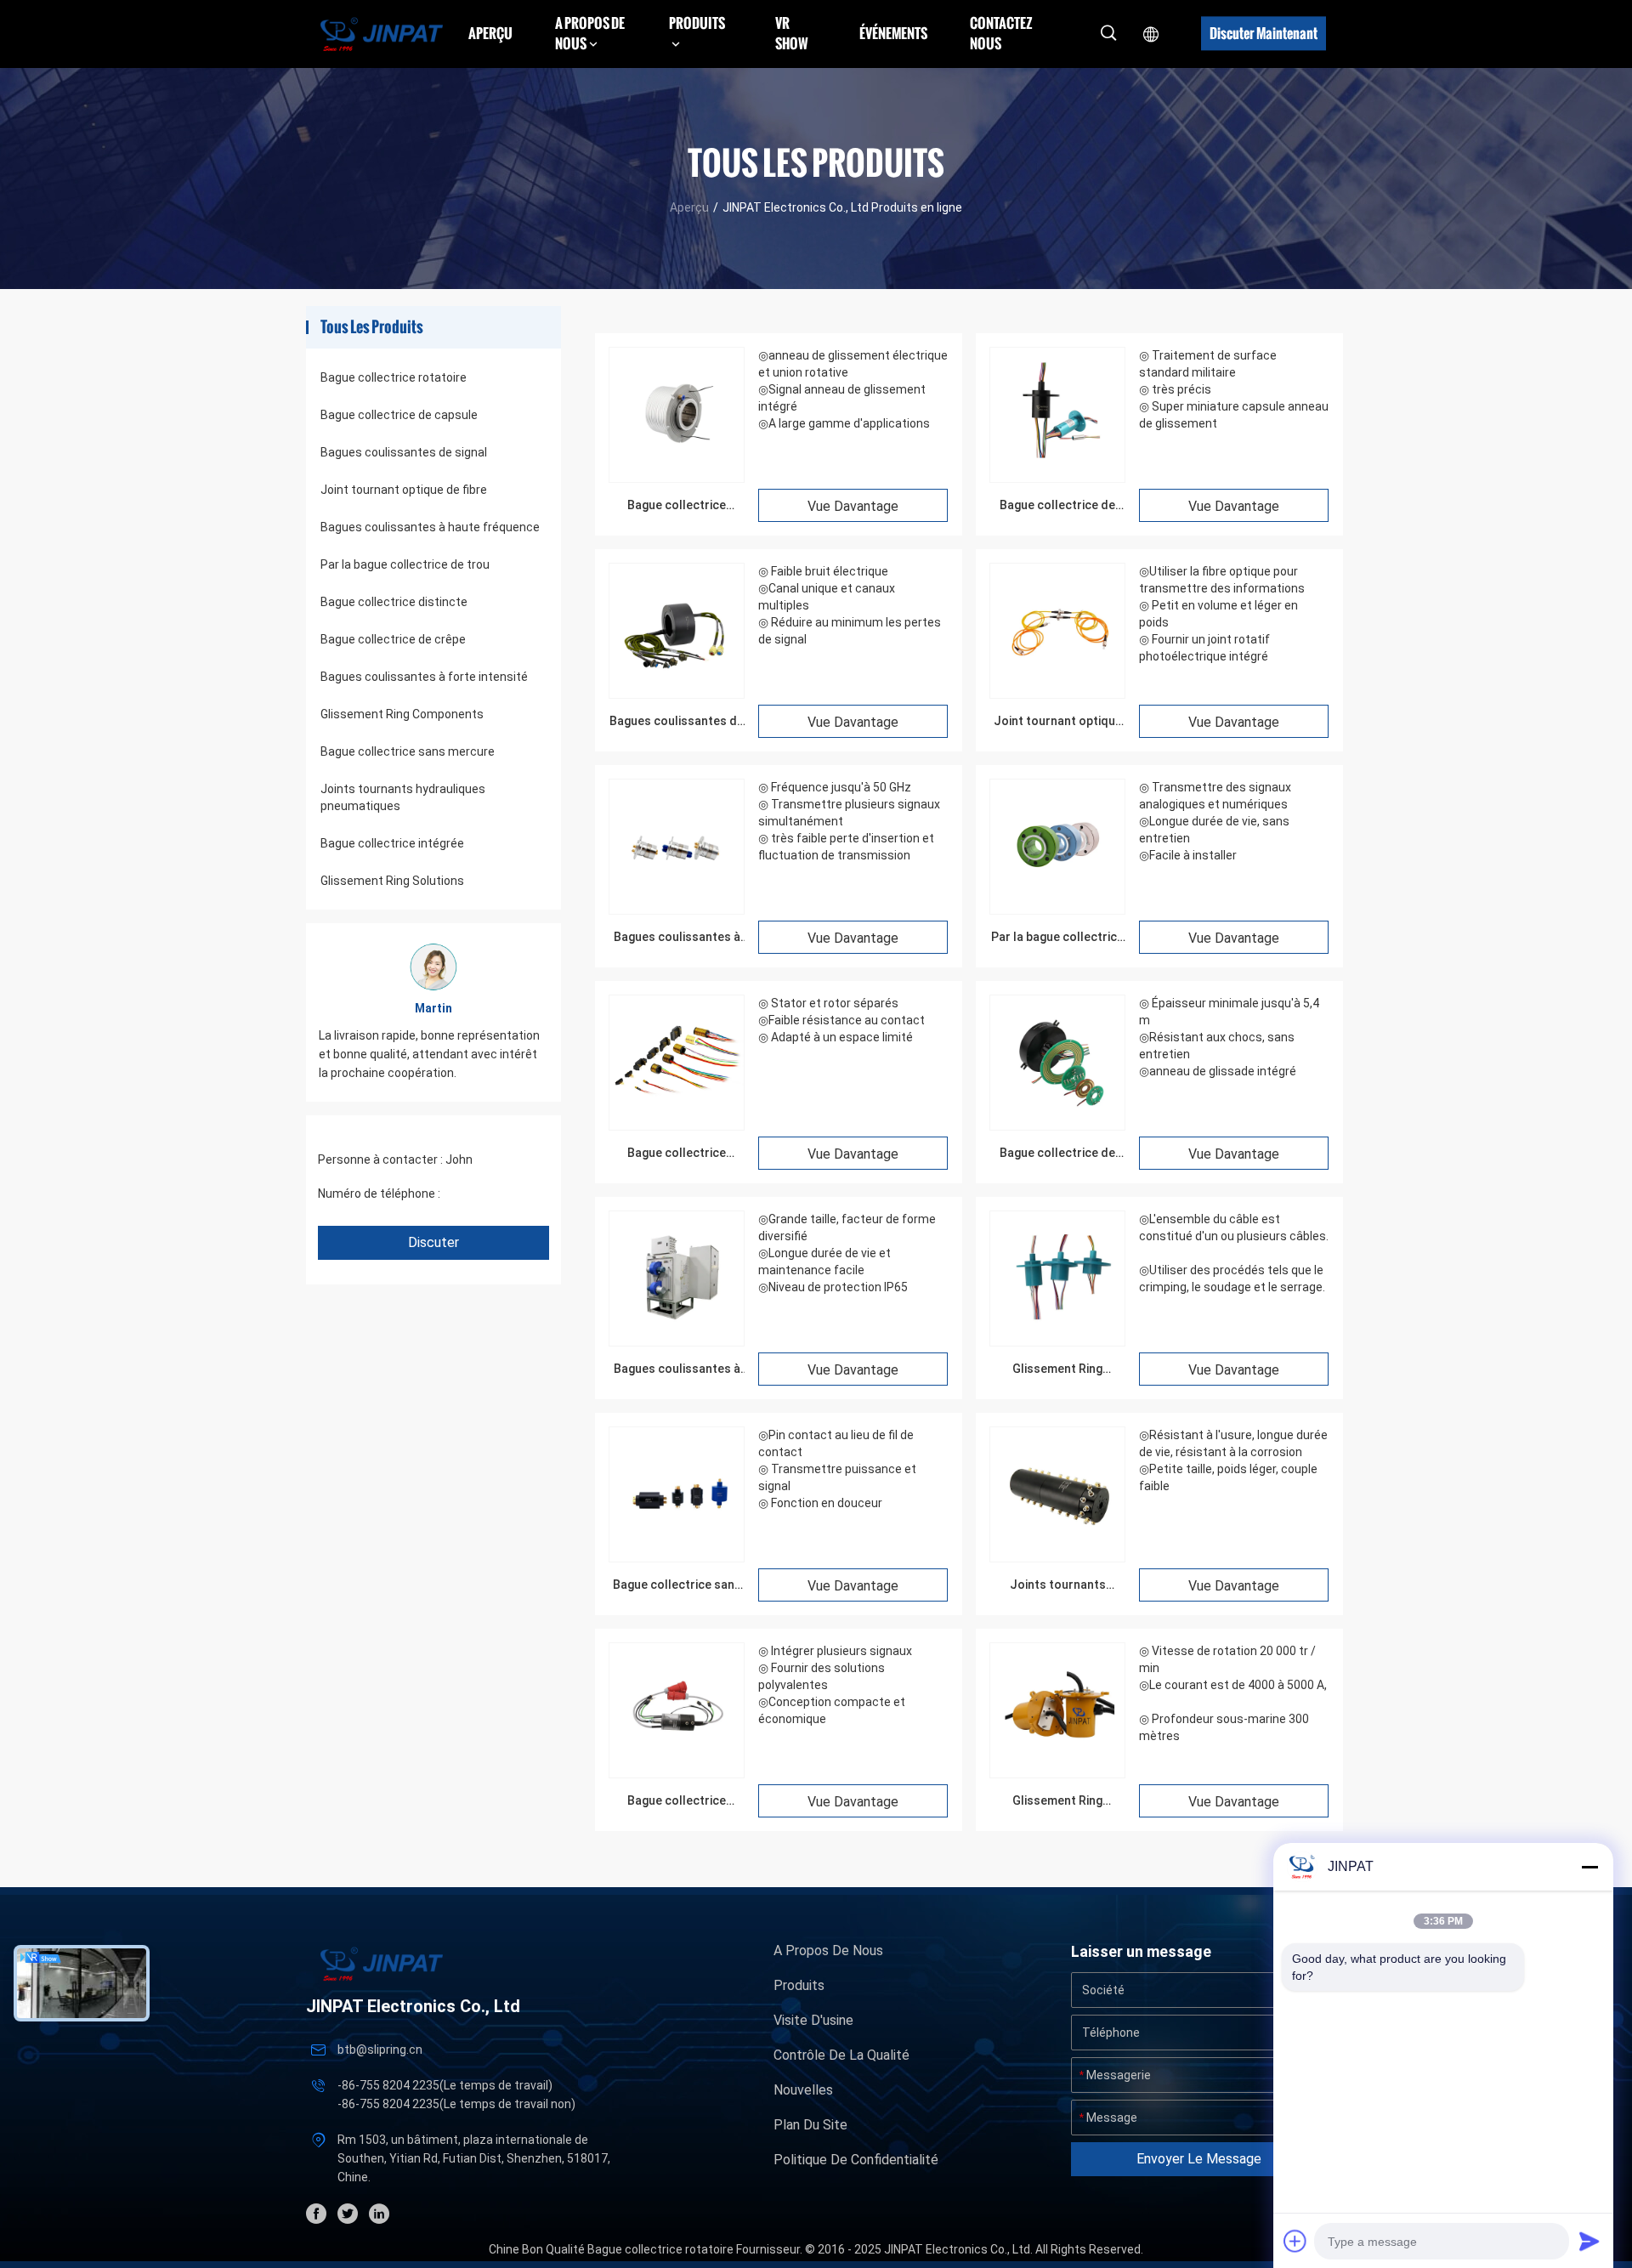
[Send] (1589, 2241)
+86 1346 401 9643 (495, 1194)
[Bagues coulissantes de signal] (677, 694)
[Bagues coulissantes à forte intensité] (677, 1341)
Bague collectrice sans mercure (408, 751)
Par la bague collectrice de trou (405, 564)
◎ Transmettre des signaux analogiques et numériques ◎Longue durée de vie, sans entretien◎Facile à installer (1215, 821)
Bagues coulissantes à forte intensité (424, 677)
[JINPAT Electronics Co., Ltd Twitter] (348, 2214)
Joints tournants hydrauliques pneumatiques (403, 797)
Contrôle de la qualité (841, 2055)
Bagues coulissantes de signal (404, 452)
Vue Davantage (853, 506)
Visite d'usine (813, 2020)
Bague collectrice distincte (394, 602)
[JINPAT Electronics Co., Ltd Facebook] (316, 2214)
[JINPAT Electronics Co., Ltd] (382, 34)
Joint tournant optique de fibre (404, 490)
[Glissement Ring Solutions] (1057, 1773)
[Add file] (1295, 2241)
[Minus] (1589, 1867)
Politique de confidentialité (856, 2160)
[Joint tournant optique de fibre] (1057, 694)
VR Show (792, 33)
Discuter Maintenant (1264, 33)
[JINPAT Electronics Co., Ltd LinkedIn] (379, 2214)
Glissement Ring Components (402, 714)
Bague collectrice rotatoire (394, 377)
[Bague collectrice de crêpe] (1057, 1125)
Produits (799, 1985)
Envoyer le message (1199, 2159)
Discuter (433, 1242)
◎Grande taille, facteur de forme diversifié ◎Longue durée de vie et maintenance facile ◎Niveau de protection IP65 (847, 1253)
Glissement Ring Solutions (392, 881)
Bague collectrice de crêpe (393, 639)
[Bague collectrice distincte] (677, 1125)
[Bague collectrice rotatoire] (677, 478)
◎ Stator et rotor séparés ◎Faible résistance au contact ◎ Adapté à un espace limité (841, 1020)
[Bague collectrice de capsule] (1057, 478)
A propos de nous (828, 1950)
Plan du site (810, 2125)
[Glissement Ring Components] (1057, 1341)
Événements (893, 33)
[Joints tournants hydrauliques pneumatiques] (1057, 1557)
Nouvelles (803, 2090)
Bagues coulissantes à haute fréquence (430, 527)
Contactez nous (1001, 33)
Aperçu (490, 33)
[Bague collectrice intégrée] (677, 1773)
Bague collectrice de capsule (399, 415)
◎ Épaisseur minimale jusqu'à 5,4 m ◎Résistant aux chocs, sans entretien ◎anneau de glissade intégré (1229, 1037)
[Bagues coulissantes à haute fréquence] (677, 910)
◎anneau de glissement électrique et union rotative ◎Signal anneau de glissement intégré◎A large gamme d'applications (853, 389)
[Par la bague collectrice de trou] (1057, 910)
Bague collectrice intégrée (392, 843)
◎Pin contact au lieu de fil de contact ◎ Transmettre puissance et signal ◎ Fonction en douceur (837, 1469)
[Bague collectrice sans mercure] (677, 1557)
